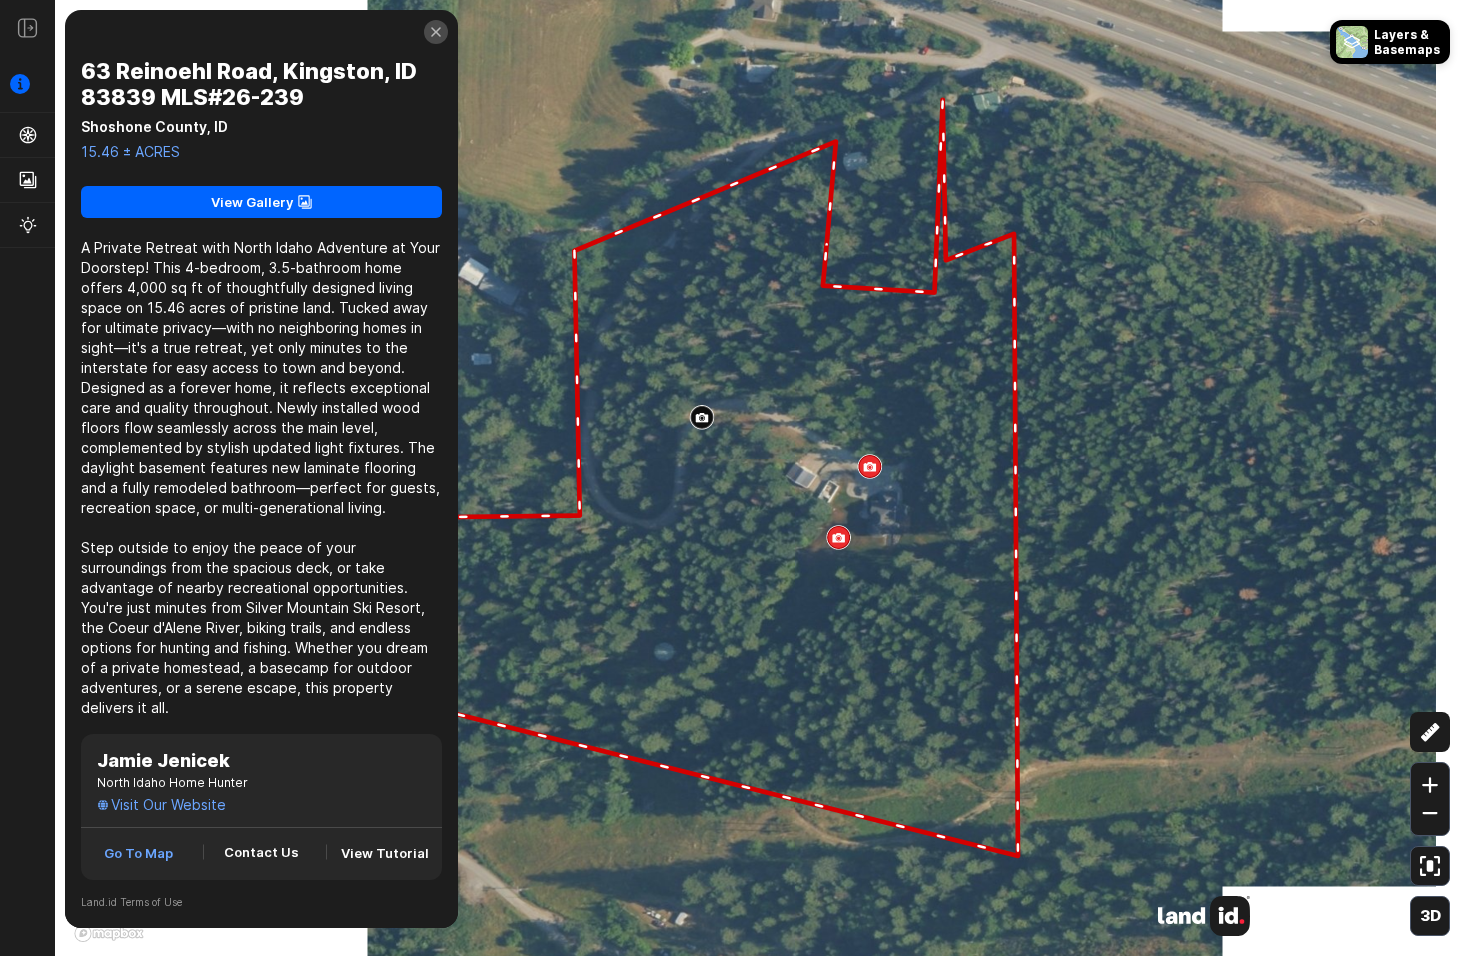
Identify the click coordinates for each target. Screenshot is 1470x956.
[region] (735, 478)
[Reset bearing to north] (1430, 683)
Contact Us (261, 852)
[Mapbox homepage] (109, 933)
